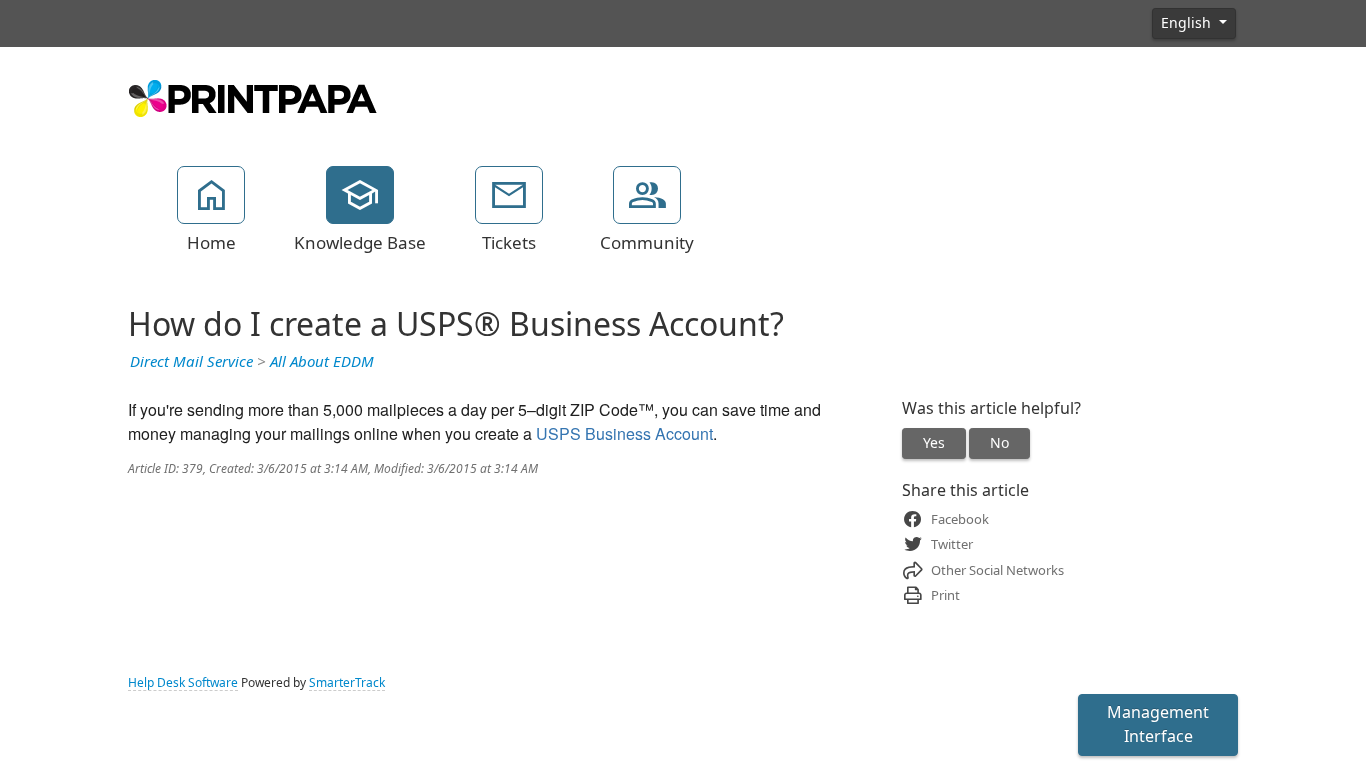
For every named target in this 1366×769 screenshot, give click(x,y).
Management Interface (1158, 724)
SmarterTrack (347, 683)
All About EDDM (322, 362)
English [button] (1188, 23)
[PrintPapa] (253, 96)
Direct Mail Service (191, 362)
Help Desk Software (183, 683)
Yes (934, 443)
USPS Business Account (624, 433)
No (999, 443)
